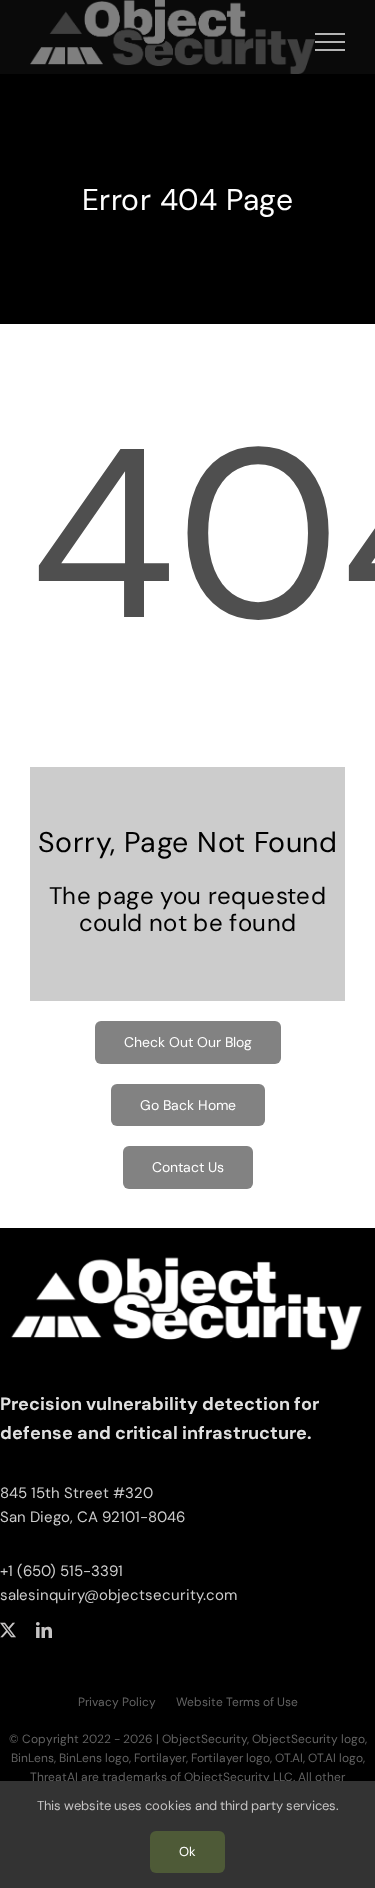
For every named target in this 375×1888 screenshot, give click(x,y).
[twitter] (8, 1630)
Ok (187, 1851)
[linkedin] (44, 1630)
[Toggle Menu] (330, 42)
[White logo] (187, 1248)
